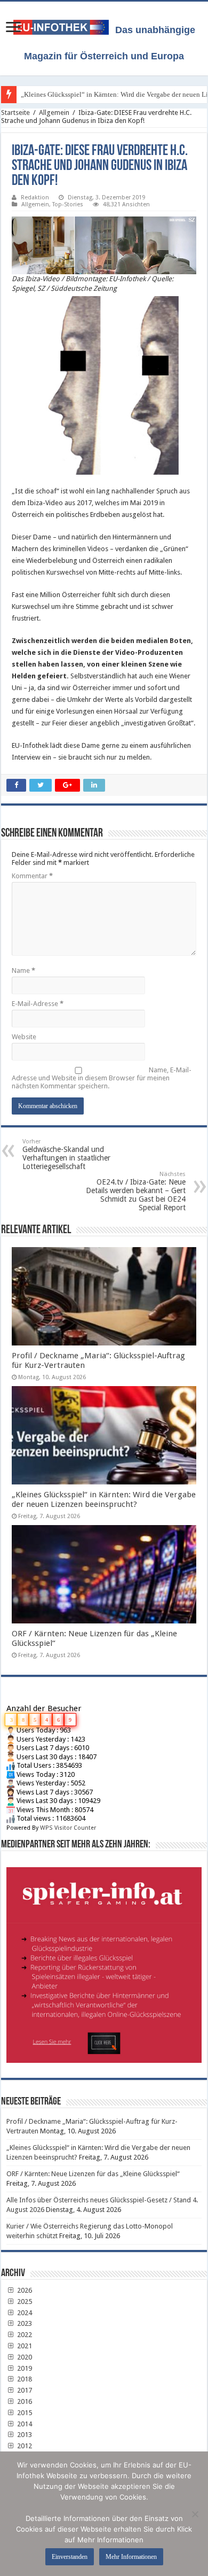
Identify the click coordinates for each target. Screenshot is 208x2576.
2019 (24, 2368)
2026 (24, 2290)
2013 (24, 2435)
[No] (195, 2514)
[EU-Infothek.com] (64, 25)
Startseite (15, 113)
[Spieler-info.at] (104, 1961)
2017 (24, 2390)
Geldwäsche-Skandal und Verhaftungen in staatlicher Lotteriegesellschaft (66, 1154)
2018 (24, 2379)
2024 (24, 2313)
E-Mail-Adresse (38, 1004)
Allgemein (54, 113)
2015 (24, 2413)
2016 (24, 2401)
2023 (24, 2323)
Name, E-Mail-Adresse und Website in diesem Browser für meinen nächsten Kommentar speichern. (102, 1078)
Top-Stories (68, 204)
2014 (24, 2424)
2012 (24, 2446)
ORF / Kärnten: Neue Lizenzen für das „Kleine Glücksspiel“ (93, 2174)
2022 (24, 2335)
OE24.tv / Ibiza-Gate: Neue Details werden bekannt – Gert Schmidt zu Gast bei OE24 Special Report (136, 1191)
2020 (24, 2357)
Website (24, 1037)
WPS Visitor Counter (68, 1828)
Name (23, 970)
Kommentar (32, 876)
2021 (24, 2346)
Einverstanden (70, 2557)
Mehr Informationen (131, 2557)
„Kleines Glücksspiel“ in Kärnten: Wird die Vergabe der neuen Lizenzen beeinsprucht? (104, 1499)
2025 (24, 2302)
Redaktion (35, 198)
